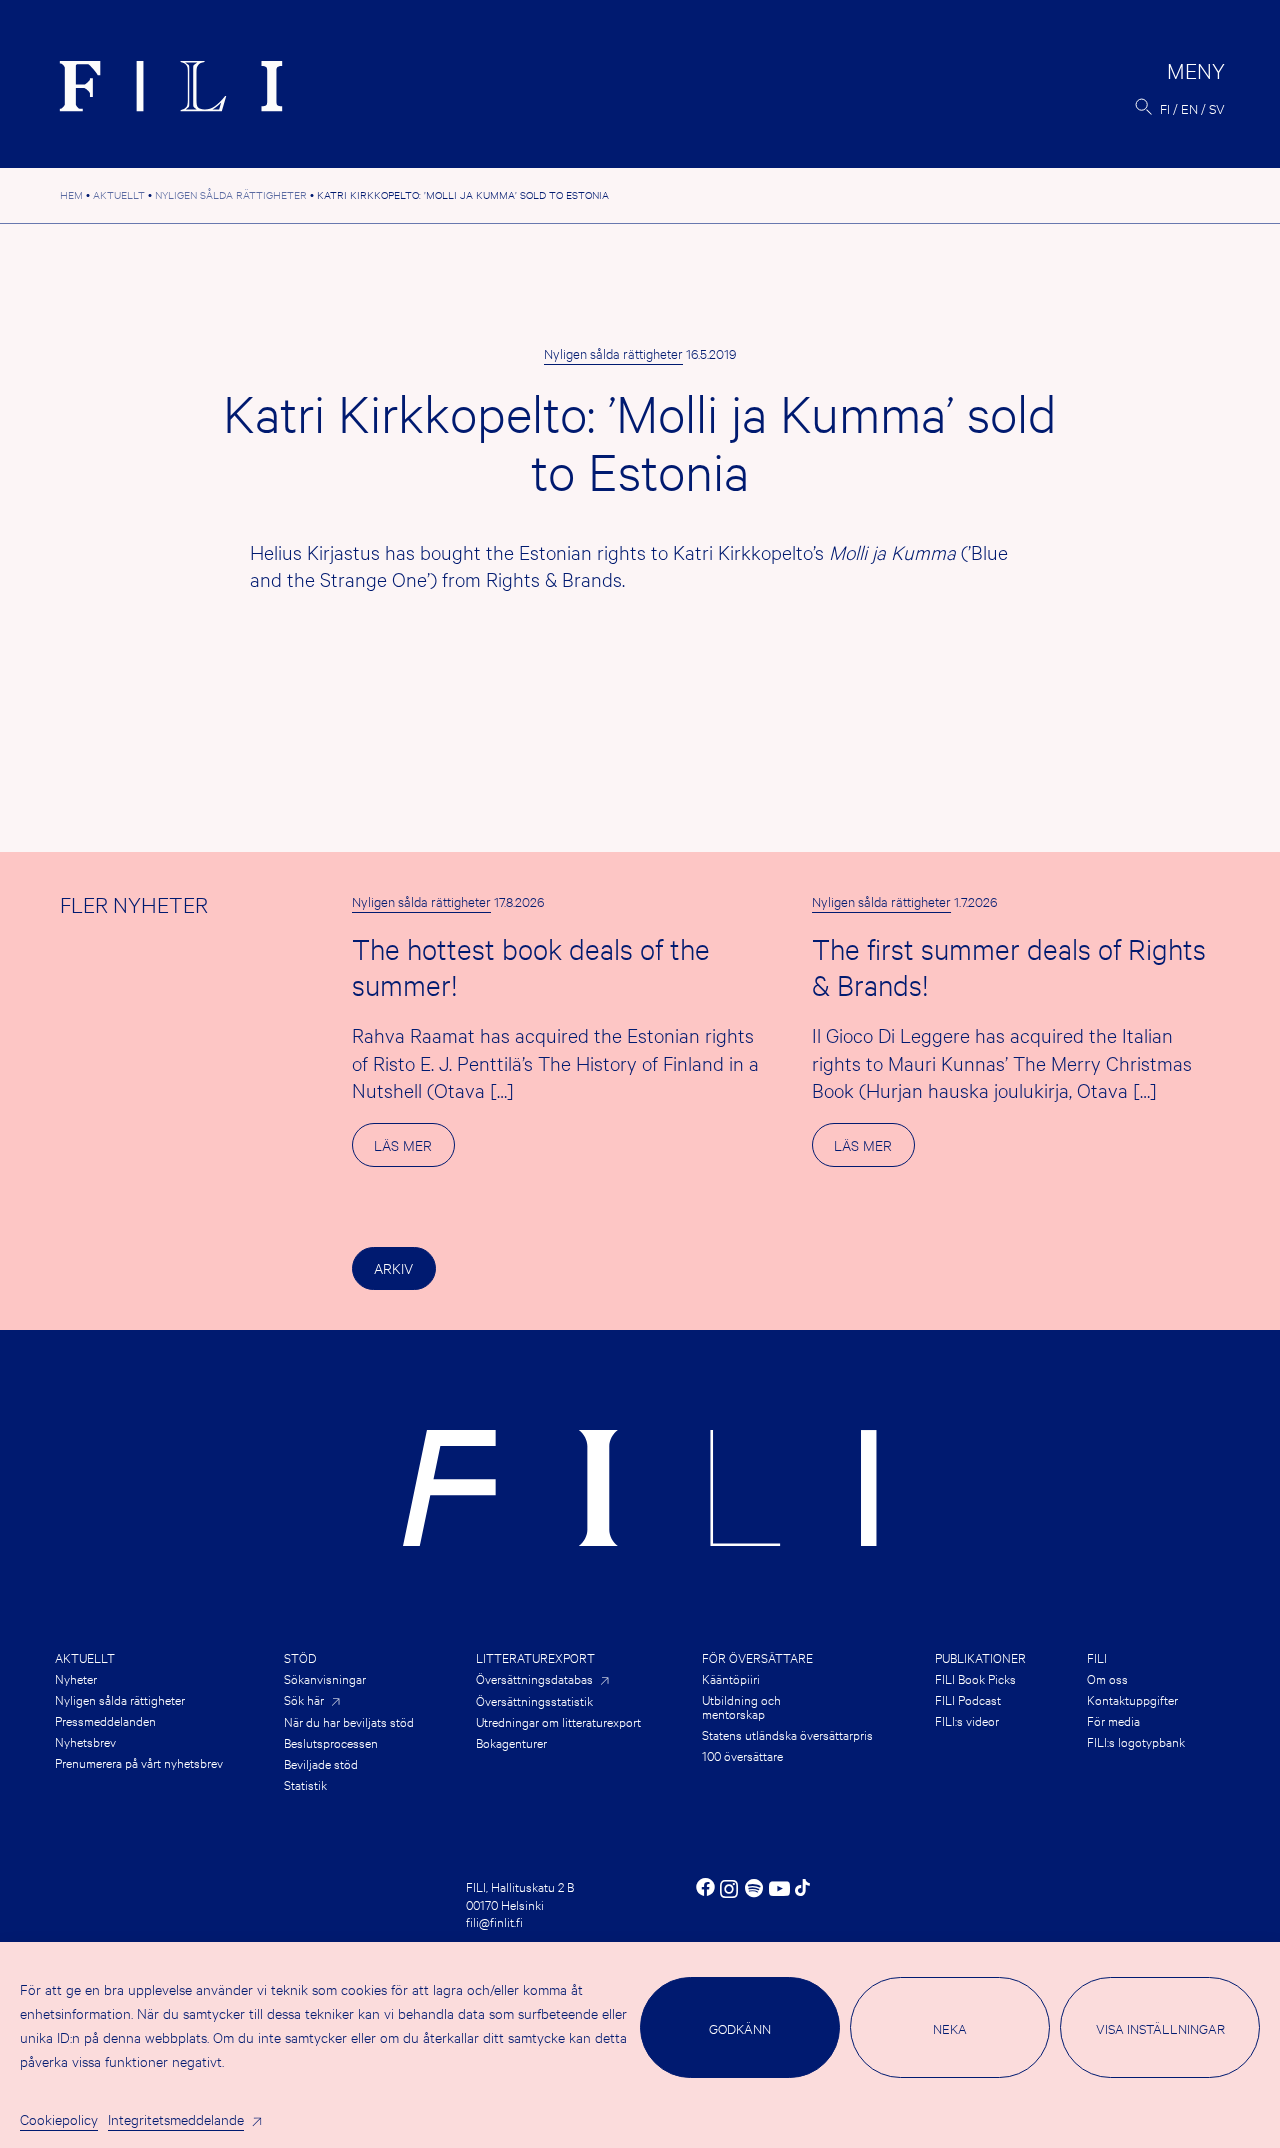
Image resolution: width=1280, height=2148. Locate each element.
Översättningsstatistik (534, 1700)
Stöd (300, 1657)
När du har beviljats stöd (349, 1721)
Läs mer (414, 1150)
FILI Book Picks (975, 1678)
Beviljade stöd (321, 1763)
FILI (1097, 1657)
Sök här (304, 1699)
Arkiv (393, 1267)
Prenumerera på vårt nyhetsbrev (139, 1762)
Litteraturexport (535, 1657)
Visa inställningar (1160, 2028)
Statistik (305, 1784)
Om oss (1107, 1678)
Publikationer (980, 1657)
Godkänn (740, 2028)
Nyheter (76, 1678)
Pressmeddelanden (105, 1720)
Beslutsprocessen (331, 1742)
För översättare (757, 1657)
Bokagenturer (511, 1742)
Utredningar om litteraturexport (558, 1721)
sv (1217, 108)
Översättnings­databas (534, 1678)
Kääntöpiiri (731, 1678)
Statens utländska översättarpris (787, 1734)
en (1189, 108)
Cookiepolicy (59, 2118)
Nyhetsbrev (85, 1741)
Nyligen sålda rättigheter (613, 353)
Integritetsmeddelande (176, 2118)
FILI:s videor (967, 1720)
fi (1165, 108)
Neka (950, 2028)
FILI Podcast (968, 1699)
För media (1113, 1720)
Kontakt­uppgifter (1132, 1699)
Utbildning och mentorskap (741, 1706)
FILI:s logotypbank (1136, 1741)
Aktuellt (85, 1657)
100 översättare (742, 1755)
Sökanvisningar (325, 1678)
